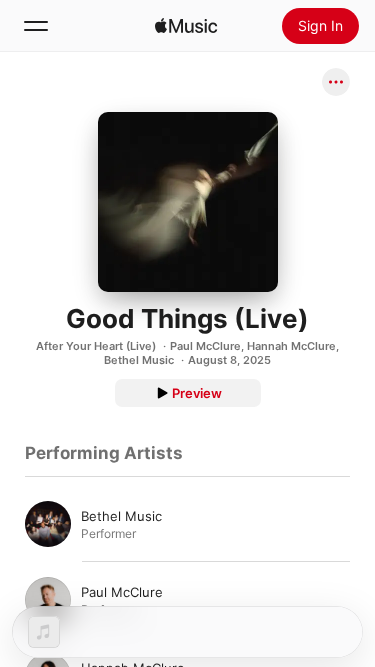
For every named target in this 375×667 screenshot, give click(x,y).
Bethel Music (139, 360)
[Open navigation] (36, 26)
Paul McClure (205, 346)
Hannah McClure (291, 346)
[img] (186, 26)
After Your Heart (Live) (96, 346)
